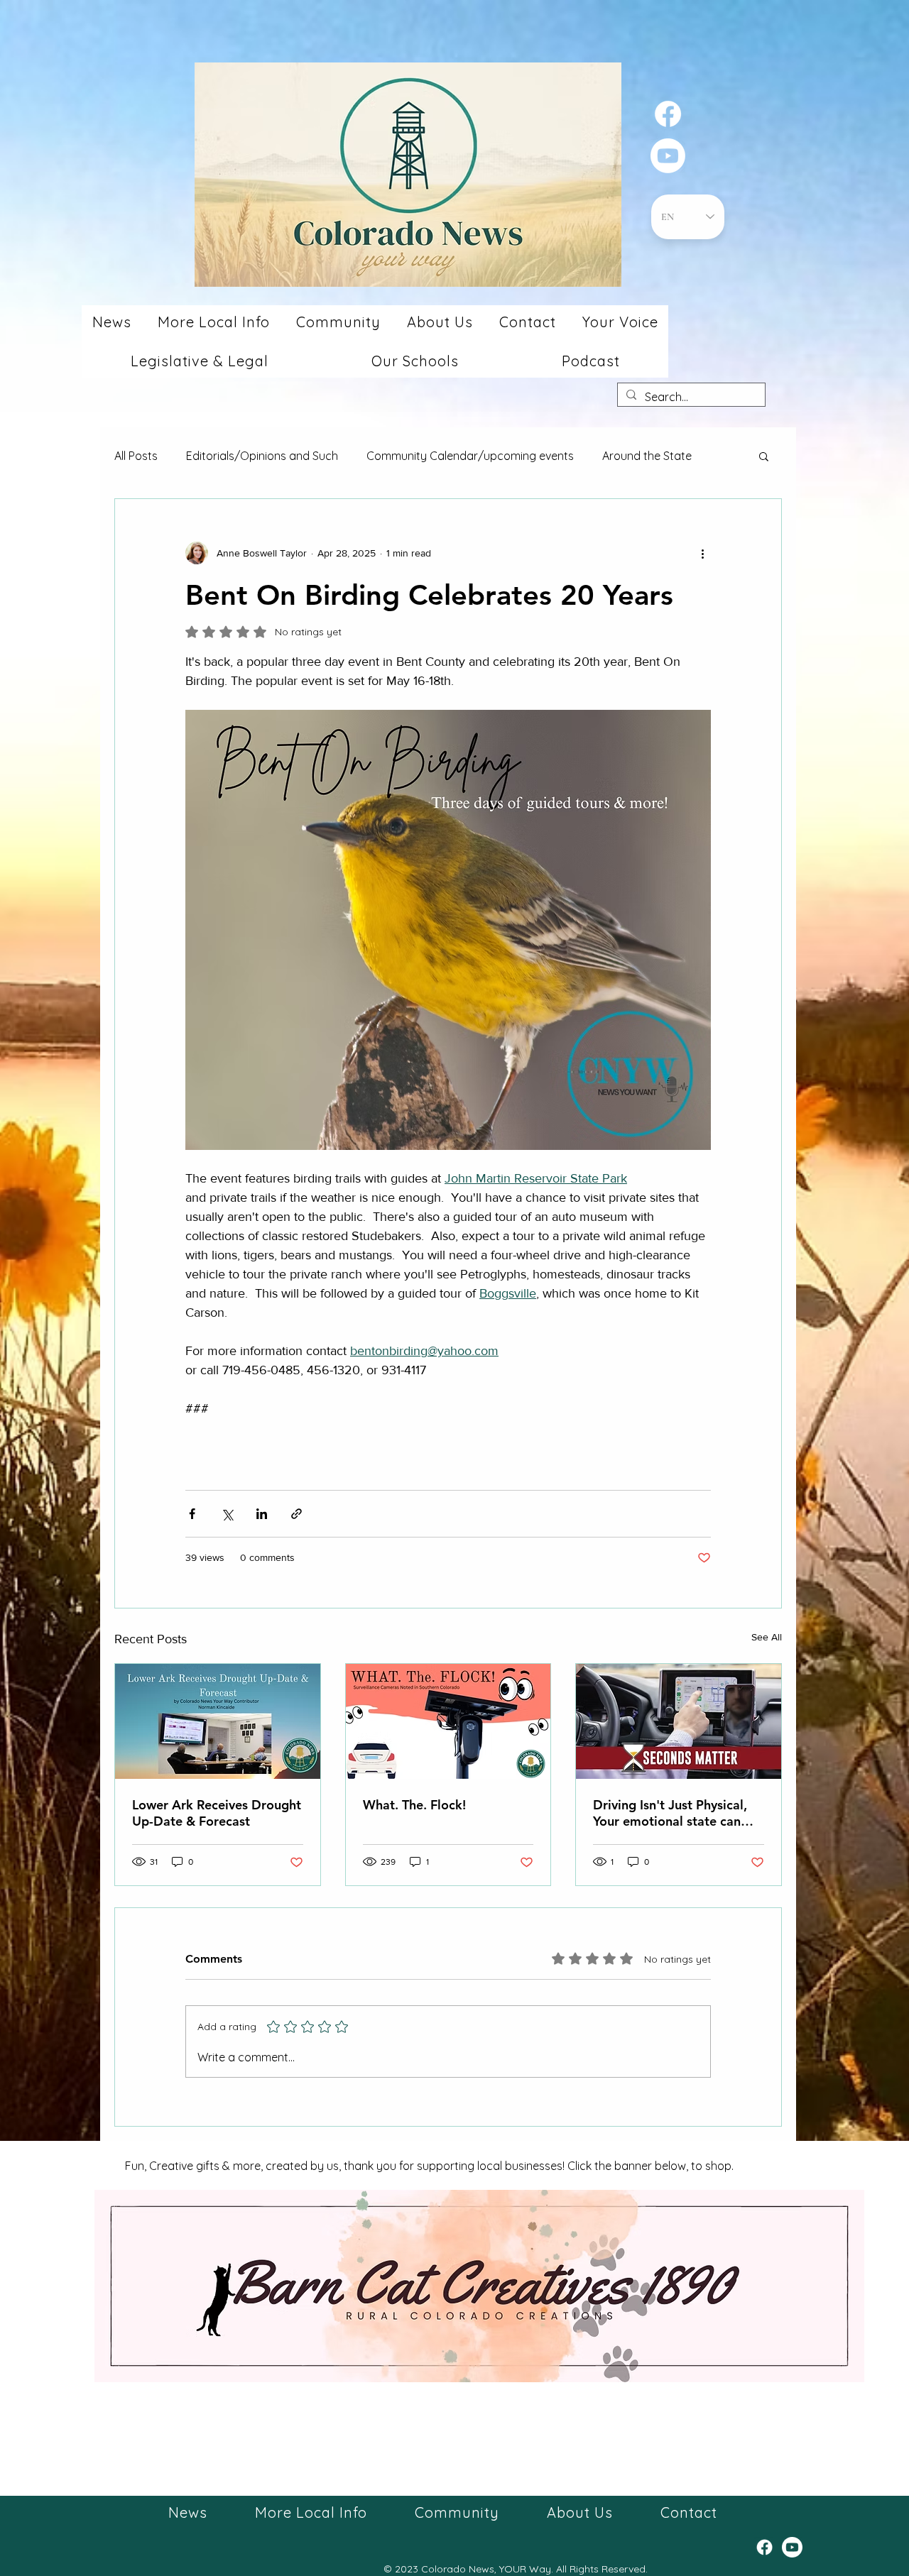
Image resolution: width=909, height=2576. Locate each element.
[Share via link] (296, 1514)
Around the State (647, 456)
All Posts (136, 456)
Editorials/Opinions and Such (262, 456)
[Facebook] (668, 114)
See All (767, 1637)
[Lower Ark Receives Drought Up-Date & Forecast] (218, 1721)
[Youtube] (668, 156)
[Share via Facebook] (192, 1514)
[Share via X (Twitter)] (227, 1514)
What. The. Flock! (414, 1805)
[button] (111, 322)
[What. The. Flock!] (448, 1721)
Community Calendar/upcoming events (470, 456)
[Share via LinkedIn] (262, 1514)
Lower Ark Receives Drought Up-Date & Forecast (217, 1813)
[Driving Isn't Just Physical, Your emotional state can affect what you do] (679, 1721)
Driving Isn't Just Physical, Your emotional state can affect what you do (670, 1813)
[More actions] (702, 553)
